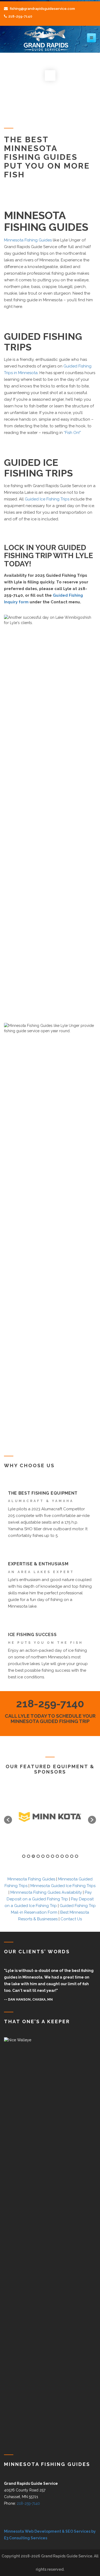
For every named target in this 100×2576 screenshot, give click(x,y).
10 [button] (67, 1856)
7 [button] (53, 1856)
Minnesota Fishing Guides (28, 240)
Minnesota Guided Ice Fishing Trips (63, 1886)
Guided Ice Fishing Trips (47, 499)
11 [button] (72, 1856)
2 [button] (29, 1856)
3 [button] (33, 1856)
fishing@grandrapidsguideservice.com (42, 9)
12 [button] (77, 1856)
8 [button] (57, 1856)
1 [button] (24, 1856)
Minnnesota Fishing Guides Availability (46, 1892)
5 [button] (43, 1856)
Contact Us (71, 1919)
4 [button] (38, 1856)
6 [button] (48, 1856)
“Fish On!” (72, 433)
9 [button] (62, 1856)
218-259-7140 (20, 16)
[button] (8, 1820)
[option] (50, 1817)
